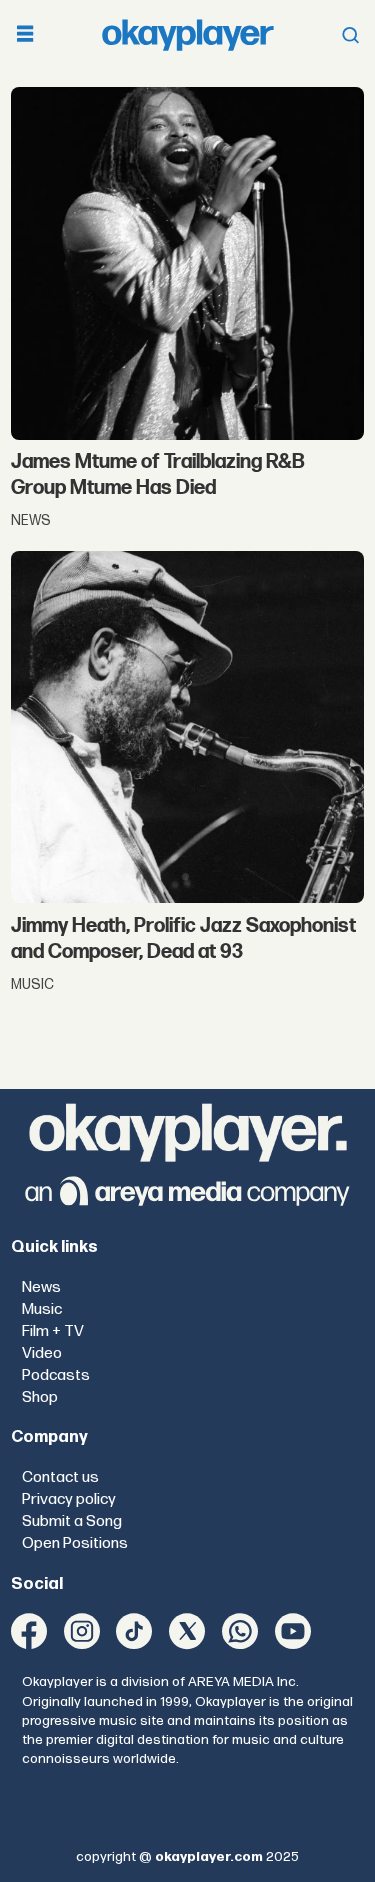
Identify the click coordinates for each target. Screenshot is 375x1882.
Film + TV (53, 1331)
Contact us (60, 1477)
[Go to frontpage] (188, 34)
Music (42, 1309)
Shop (40, 1397)
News (41, 1287)
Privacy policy (69, 1499)
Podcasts (56, 1375)
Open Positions (75, 1543)
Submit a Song (72, 1521)
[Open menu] (25, 35)
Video (42, 1353)
